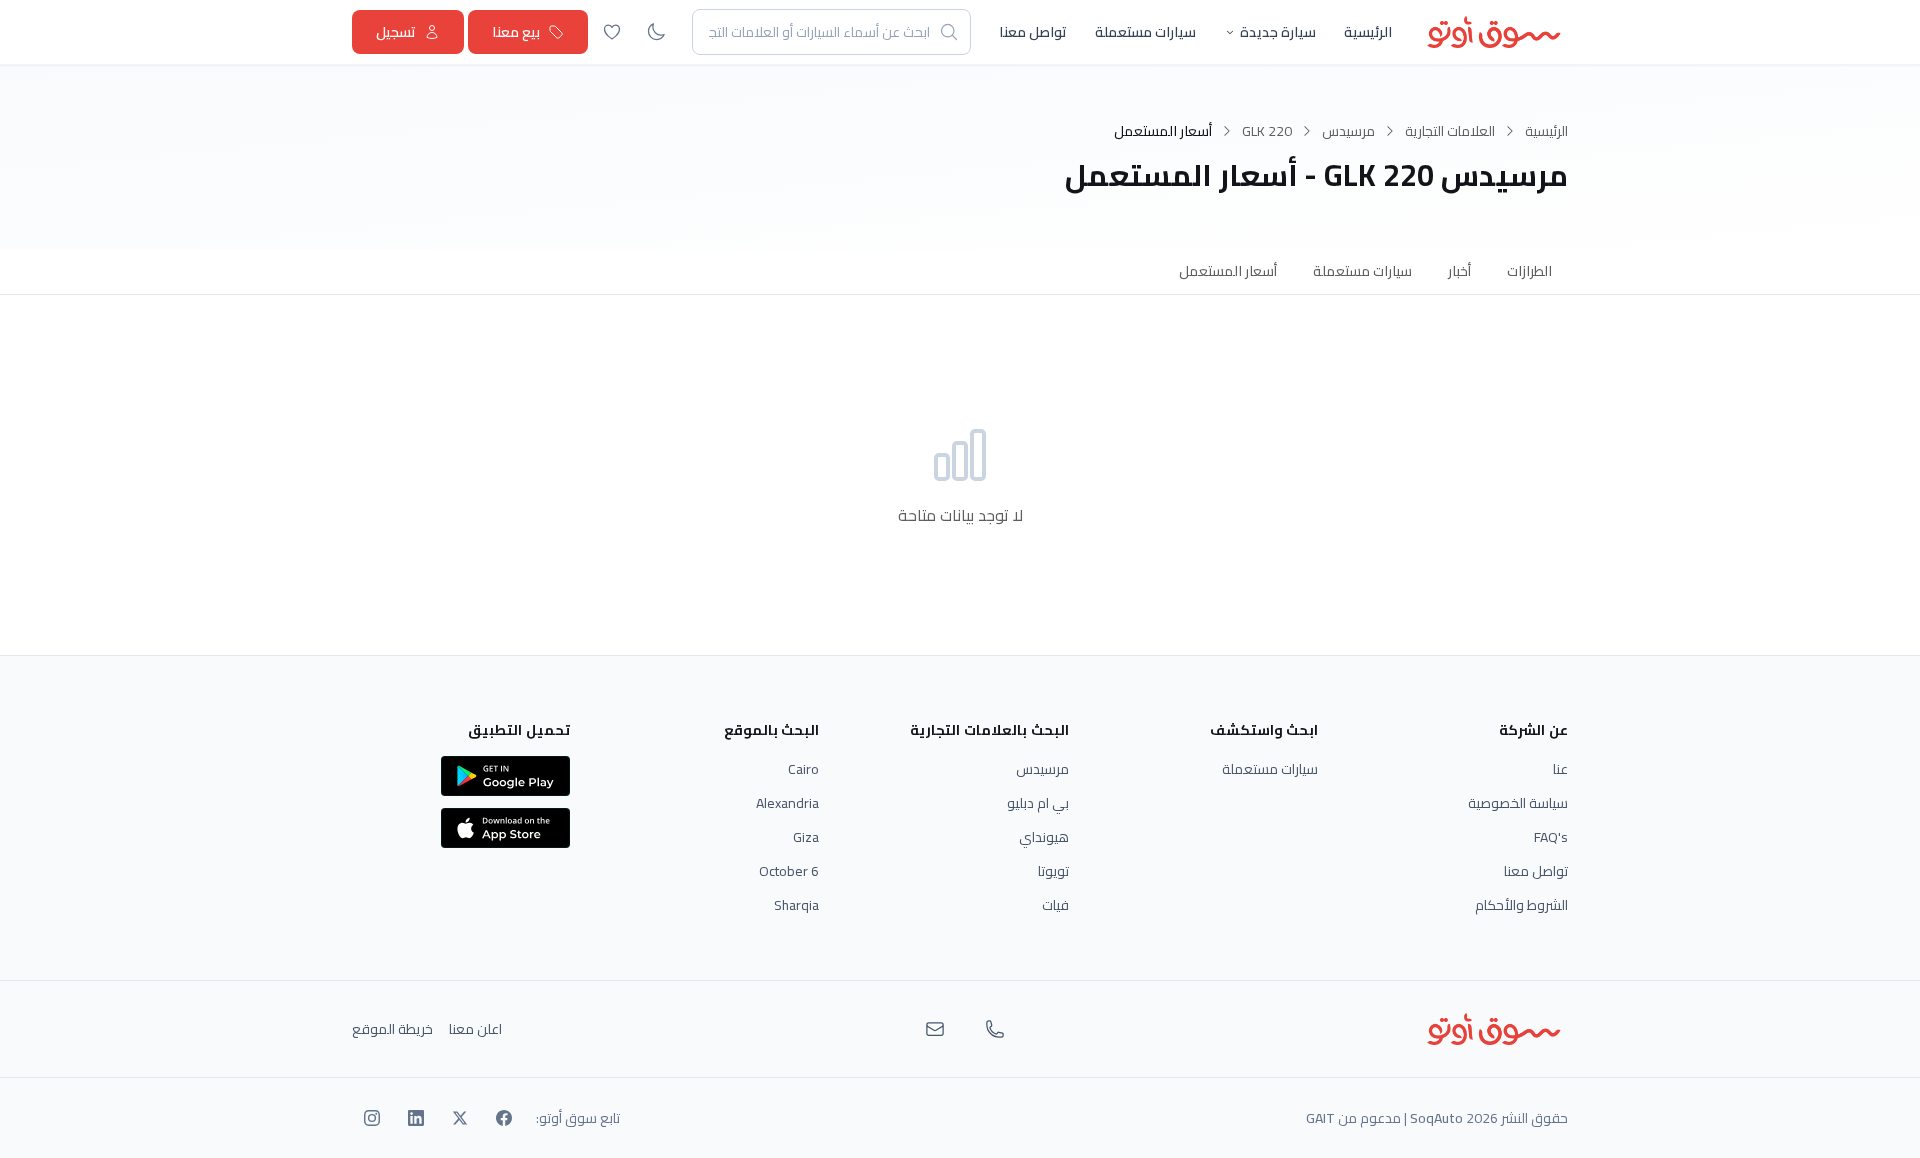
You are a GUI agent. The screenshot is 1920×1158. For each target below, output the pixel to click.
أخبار (1459, 271)
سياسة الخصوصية (1518, 803)
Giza (806, 837)
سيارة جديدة (1278, 32)
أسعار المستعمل (1228, 271)
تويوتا (1053, 871)
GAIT (1320, 1118)
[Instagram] (372, 1118)
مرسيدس (1348, 131)
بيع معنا (516, 32)
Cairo (803, 769)
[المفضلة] (612, 32)
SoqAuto (1436, 1118)
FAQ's (1551, 837)
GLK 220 (1267, 131)
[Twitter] (460, 1118)
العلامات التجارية (1450, 131)
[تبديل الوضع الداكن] (656, 32)
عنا (1560, 769)
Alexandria (787, 803)
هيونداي (1044, 837)
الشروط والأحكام (1521, 905)
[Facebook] (504, 1118)
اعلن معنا (475, 1029)
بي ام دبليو (1038, 803)
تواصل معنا (1033, 32)
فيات (1055, 905)
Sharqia (796, 905)
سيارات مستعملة (1145, 32)
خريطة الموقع (392, 1029)
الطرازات (1529, 271)
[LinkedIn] (416, 1118)
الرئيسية (1368, 32)
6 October (789, 871)
